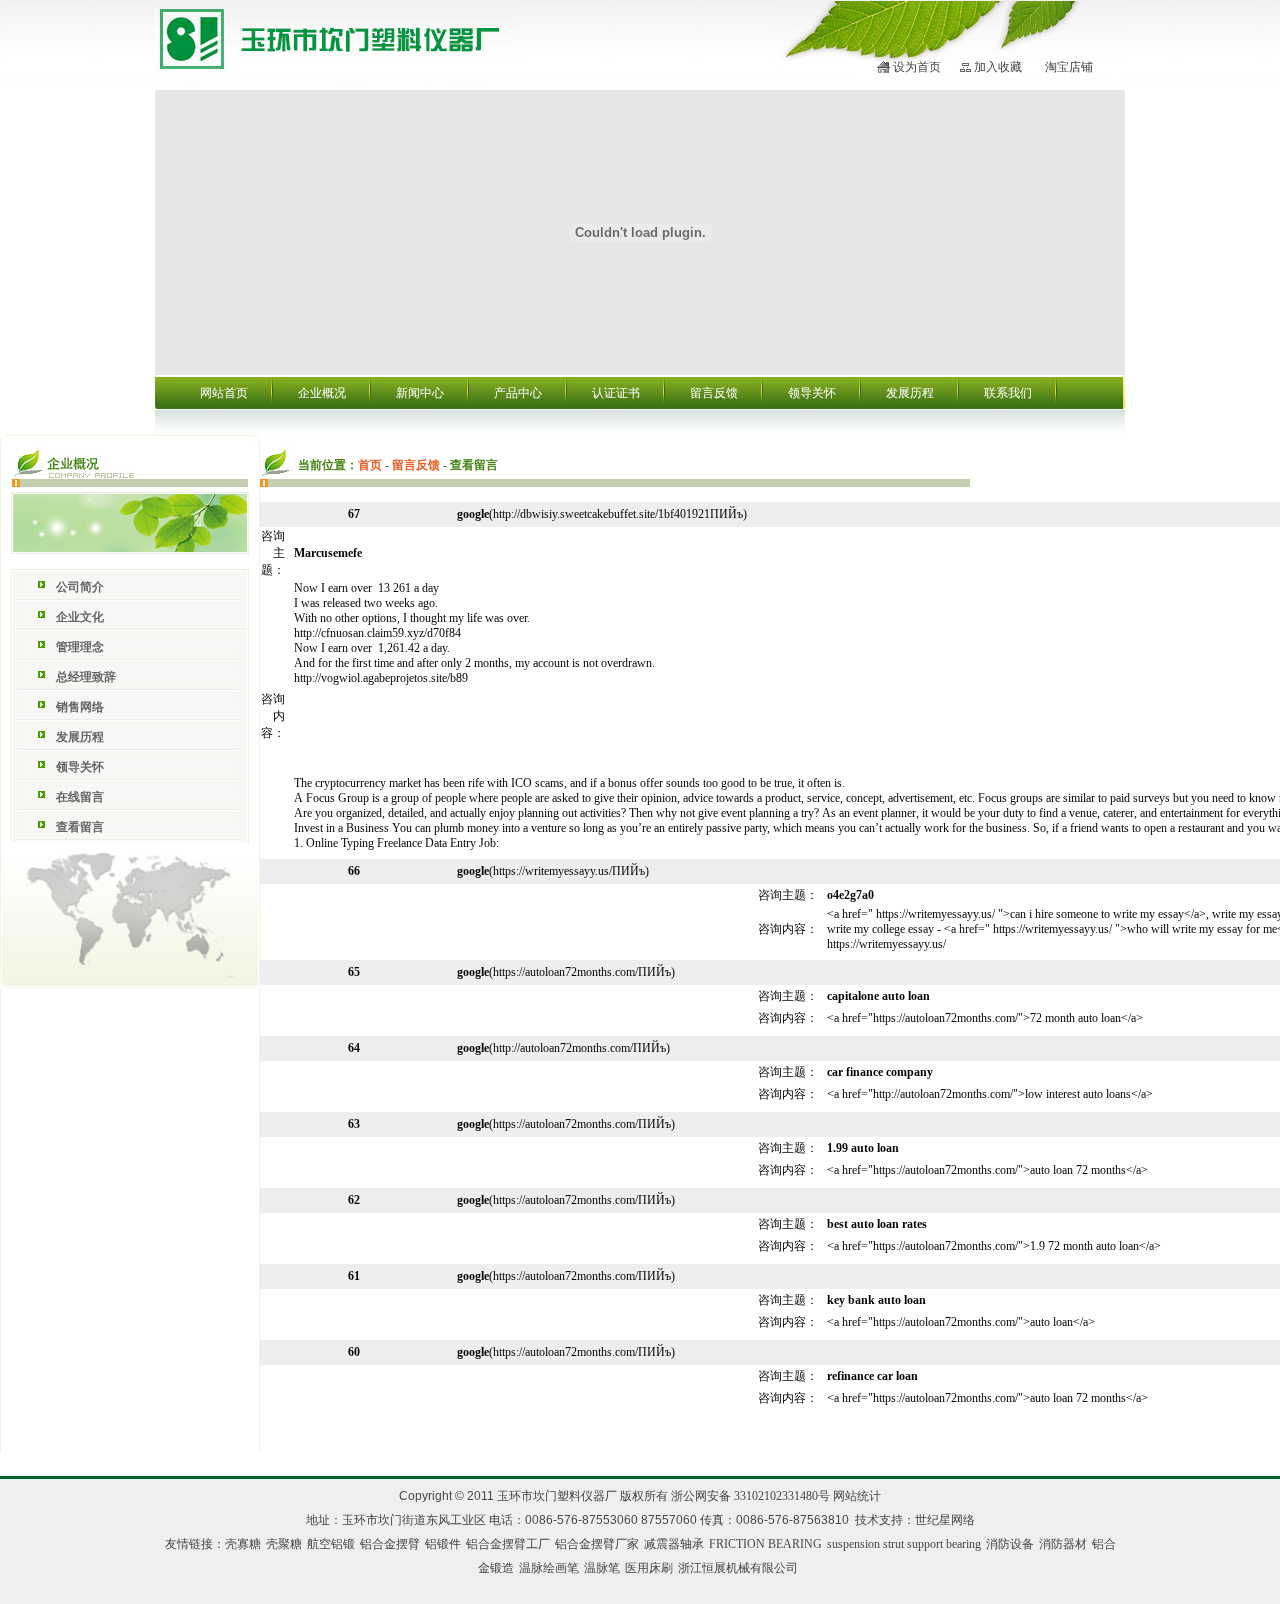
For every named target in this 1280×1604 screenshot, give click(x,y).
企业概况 (322, 393)
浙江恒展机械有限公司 (738, 1568)
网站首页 (224, 393)
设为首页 (917, 67)
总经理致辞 (86, 677)
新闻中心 (420, 393)
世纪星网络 (945, 1520)
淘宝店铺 (1069, 67)
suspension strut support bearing (904, 1544)
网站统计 (857, 1496)
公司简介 (80, 587)
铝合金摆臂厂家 (597, 1544)
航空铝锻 (331, 1544)
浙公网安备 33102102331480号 (750, 1496)
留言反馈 (714, 393)
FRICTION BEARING (765, 1544)
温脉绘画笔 (549, 1568)
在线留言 (80, 797)
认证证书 (616, 393)
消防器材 (1063, 1544)
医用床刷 (649, 1568)
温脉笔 (602, 1568)
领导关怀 (812, 393)
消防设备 (1010, 1544)
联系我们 (1008, 393)
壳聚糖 (284, 1544)
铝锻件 (443, 1544)
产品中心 (518, 393)
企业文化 (80, 617)
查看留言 (80, 827)
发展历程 (910, 393)
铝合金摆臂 (390, 1544)
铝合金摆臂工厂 (508, 1544)
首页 (370, 465)
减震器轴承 (674, 1544)
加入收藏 (998, 67)
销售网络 (80, 707)
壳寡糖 (243, 1544)
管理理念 (80, 647)
